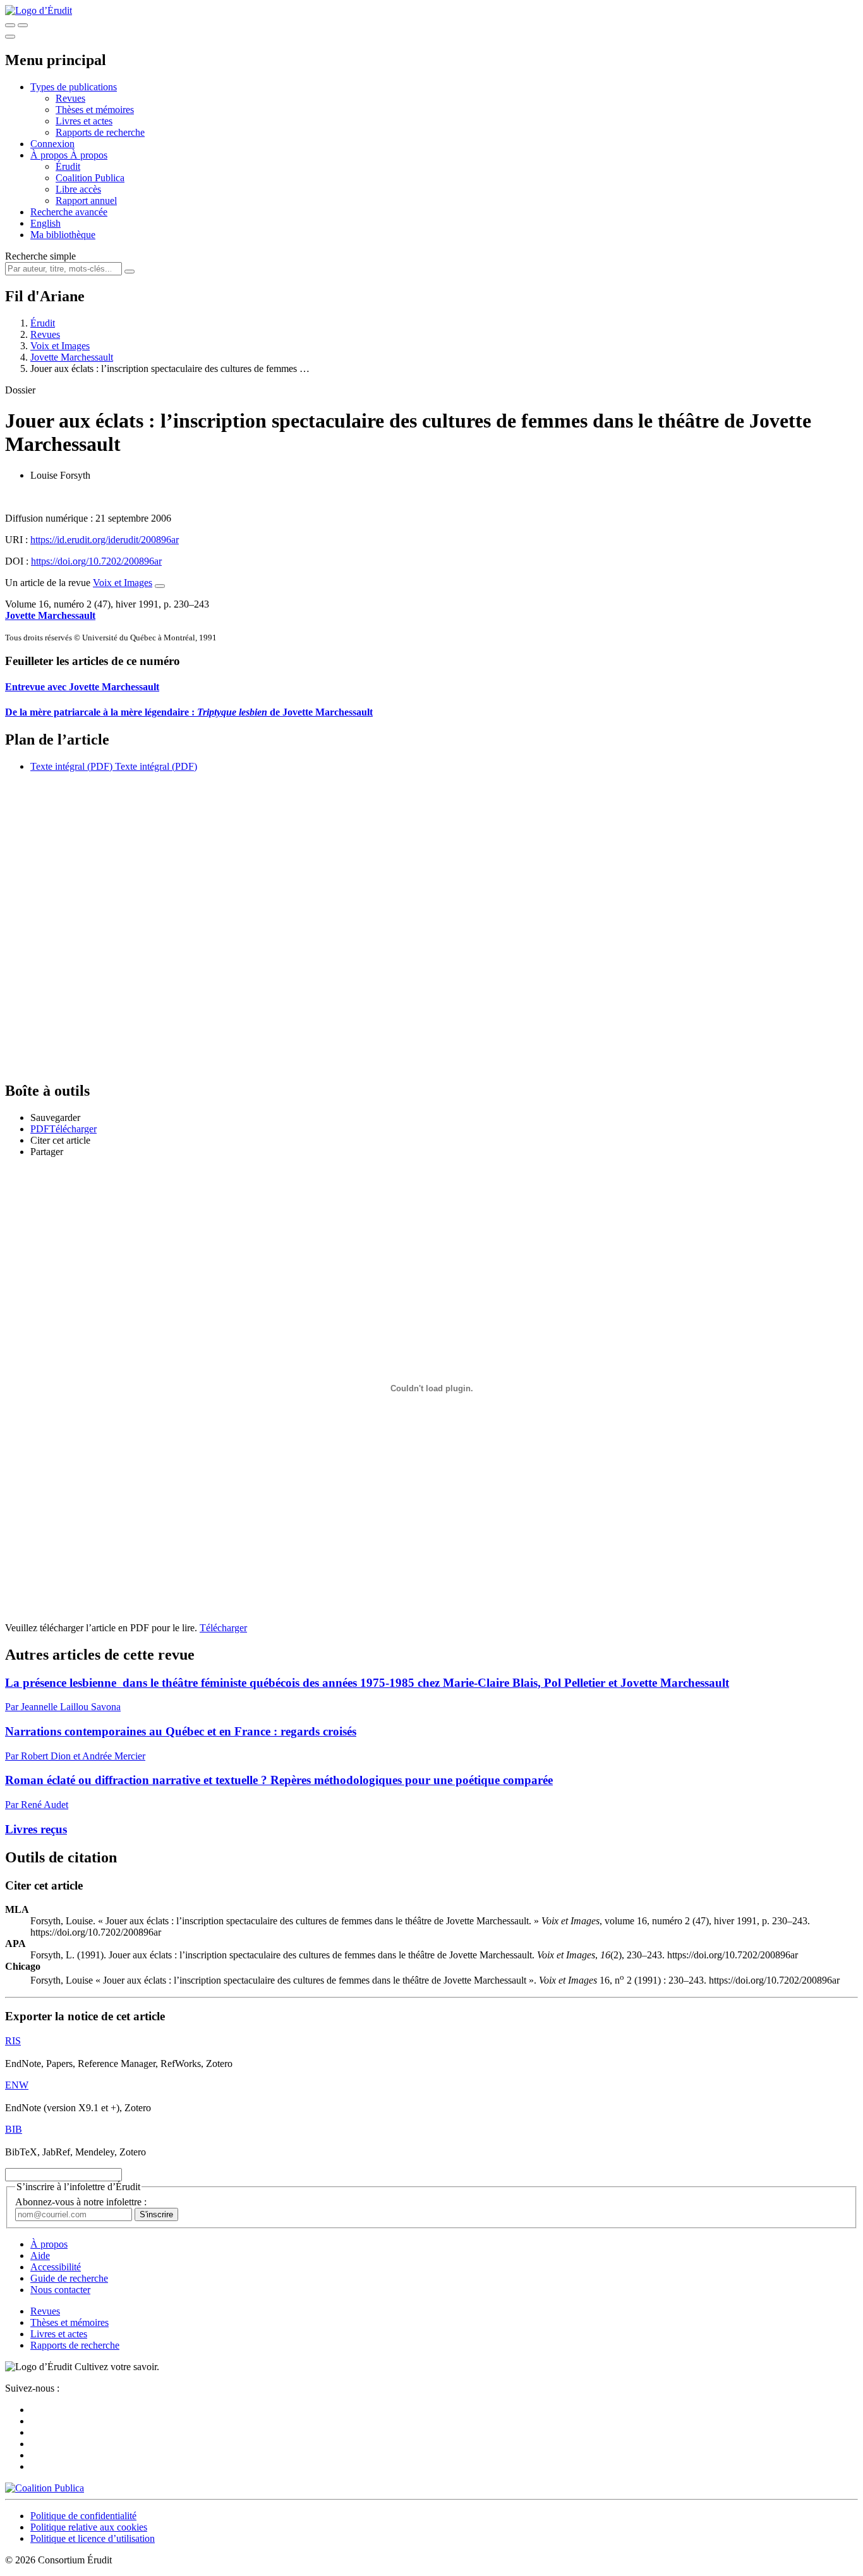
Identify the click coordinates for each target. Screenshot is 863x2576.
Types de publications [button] (74, 87)
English (45, 223)
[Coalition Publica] (45, 2488)
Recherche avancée (69, 212)
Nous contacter (60, 2290)
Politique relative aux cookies (89, 2527)
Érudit (68, 166)
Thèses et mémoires (95, 110)
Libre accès (78, 189)
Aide (40, 2255)
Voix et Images (60, 346)
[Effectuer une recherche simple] (10, 25)
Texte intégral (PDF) (71, 766)
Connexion (52, 144)
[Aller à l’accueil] (39, 10)
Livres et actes (84, 121)
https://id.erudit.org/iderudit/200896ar (105, 540)
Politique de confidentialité (83, 2516)
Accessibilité (56, 2267)
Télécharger (223, 1628)
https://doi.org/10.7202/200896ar (96, 561)
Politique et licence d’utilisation (93, 2538)
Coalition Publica (90, 178)
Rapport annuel (86, 201)
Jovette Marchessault (72, 357)
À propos (89, 155)
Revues (70, 98)
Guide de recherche (69, 2278)
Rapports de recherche (100, 132)
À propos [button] (50, 155)
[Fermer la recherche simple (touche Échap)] (23, 25)
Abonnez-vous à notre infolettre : (81, 2202)
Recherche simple (40, 256)
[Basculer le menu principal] (10, 37)
